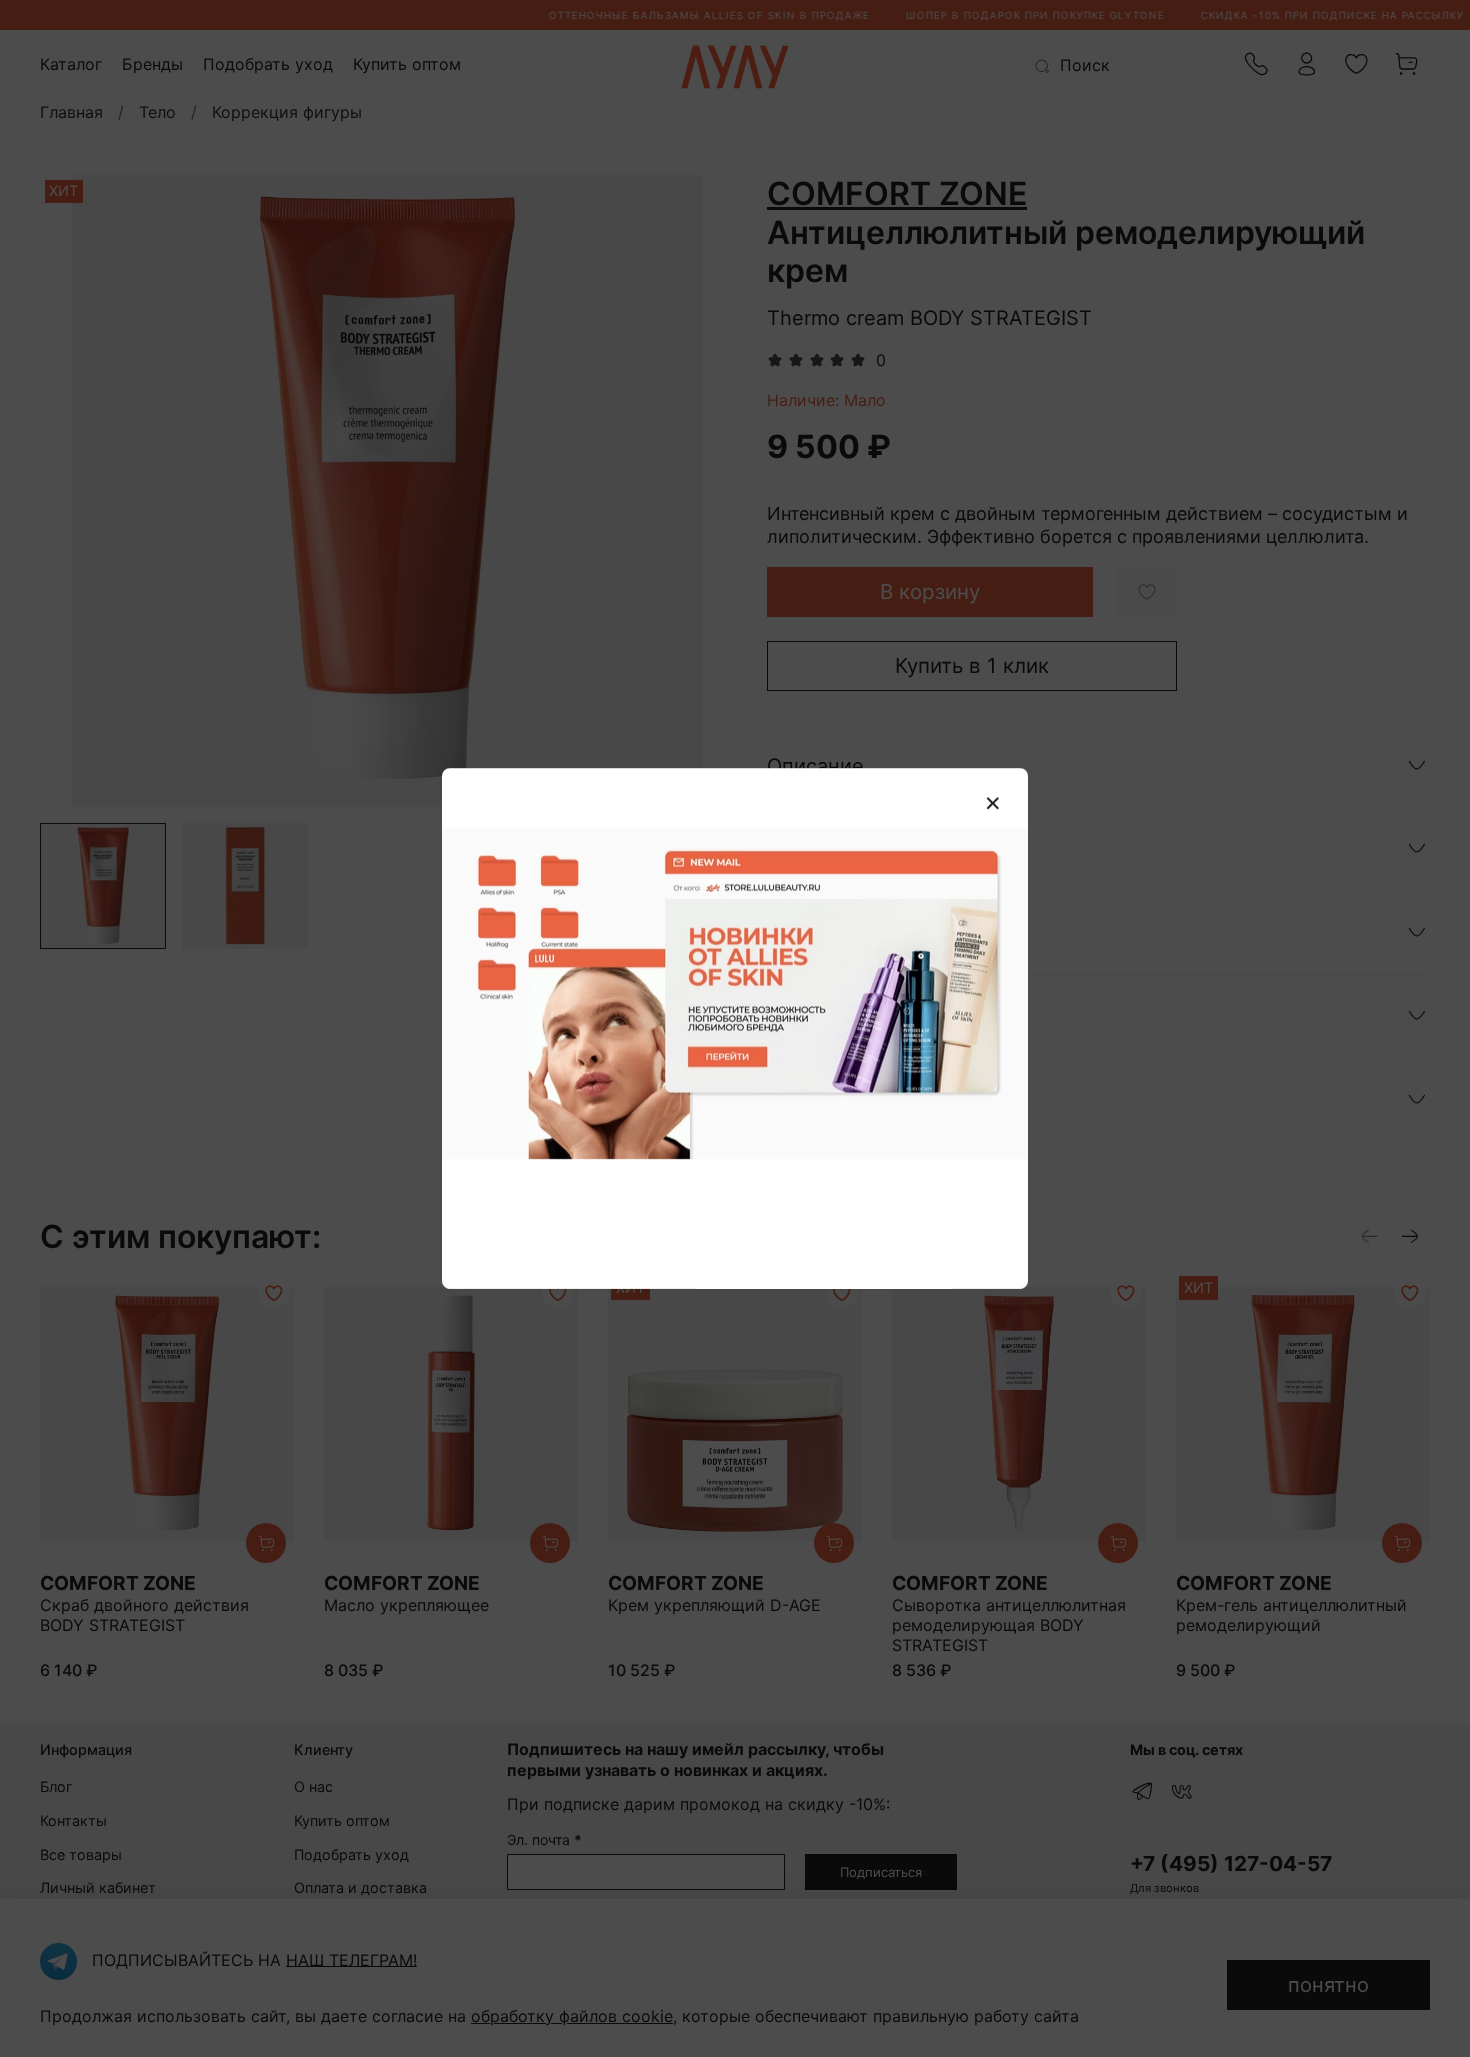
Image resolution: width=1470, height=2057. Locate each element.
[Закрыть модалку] (993, 804)
